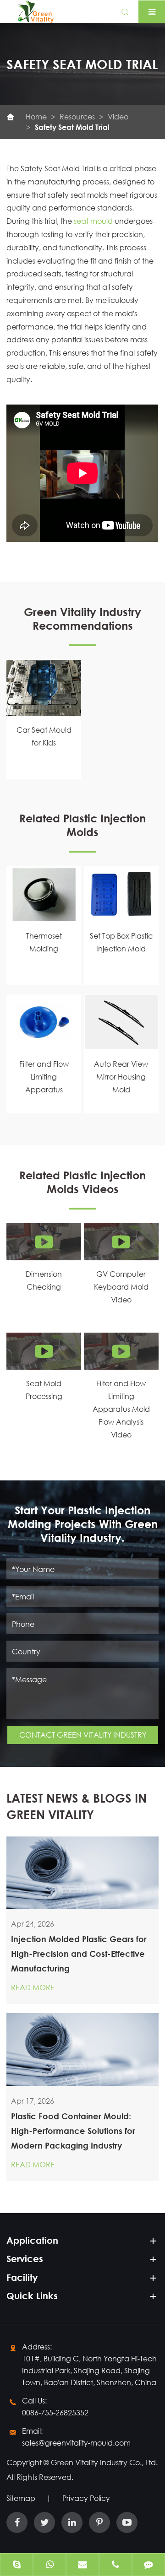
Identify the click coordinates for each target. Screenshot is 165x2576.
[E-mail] (82, 2565)
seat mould (93, 221)
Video (118, 116)
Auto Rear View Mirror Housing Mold (121, 1077)
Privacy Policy (86, 2498)
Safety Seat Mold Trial (72, 127)
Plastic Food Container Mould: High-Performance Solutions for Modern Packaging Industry (73, 2131)
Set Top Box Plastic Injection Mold (121, 942)
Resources (77, 116)
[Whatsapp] (49, 2565)
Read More (33, 1987)
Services (25, 2259)
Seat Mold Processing (44, 1390)
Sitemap (21, 2498)
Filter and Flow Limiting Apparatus (44, 1077)
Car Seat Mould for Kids (44, 736)
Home (36, 116)
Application (32, 2240)
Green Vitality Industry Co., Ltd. (104, 2462)
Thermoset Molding (44, 942)
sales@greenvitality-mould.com (76, 2443)
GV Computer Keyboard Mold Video (121, 1287)
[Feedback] (148, 2565)
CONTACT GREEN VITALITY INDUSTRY (83, 1735)
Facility (22, 2277)
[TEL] (115, 2565)
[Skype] (16, 2565)
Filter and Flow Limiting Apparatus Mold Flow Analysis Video (121, 1409)
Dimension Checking (44, 1280)
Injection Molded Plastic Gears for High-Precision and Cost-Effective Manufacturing (79, 1954)
